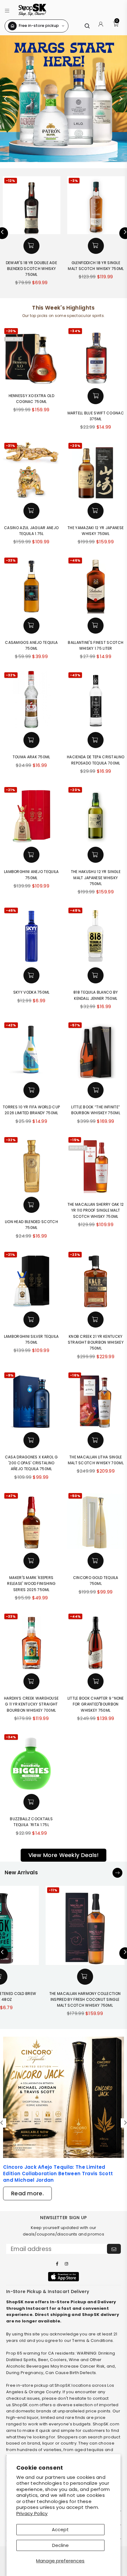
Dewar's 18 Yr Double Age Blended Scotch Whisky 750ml (31, 269)
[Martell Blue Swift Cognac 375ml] (96, 355)
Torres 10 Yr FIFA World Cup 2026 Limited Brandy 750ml (31, 1110)
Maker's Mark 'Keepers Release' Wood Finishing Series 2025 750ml (31, 1583)
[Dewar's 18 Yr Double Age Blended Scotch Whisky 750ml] (32, 205)
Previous (6, 99)
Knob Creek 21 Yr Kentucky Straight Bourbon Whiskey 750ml (96, 1342)
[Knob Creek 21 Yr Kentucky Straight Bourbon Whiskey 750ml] (96, 1279)
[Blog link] (63, 2097)
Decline (60, 2545)
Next (121, 99)
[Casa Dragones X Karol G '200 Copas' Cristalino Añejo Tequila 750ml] (32, 1400)
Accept (60, 2529)
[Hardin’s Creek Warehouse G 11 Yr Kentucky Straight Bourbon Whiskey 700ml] (32, 1641)
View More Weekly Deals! (64, 1855)
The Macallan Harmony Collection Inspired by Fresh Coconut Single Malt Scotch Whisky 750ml (85, 1999)
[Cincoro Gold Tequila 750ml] (96, 1520)
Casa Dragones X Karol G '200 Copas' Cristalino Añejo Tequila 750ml (31, 1463)
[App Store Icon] (63, 2277)
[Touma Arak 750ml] (32, 700)
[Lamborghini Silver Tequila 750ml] (32, 1279)
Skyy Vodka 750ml (31, 992)
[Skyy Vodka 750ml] (32, 935)
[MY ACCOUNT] (101, 26)
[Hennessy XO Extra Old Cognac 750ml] (32, 355)
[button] (7, 10)
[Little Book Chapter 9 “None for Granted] (96, 1641)
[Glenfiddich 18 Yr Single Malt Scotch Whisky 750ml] (96, 205)
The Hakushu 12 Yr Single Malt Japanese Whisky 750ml (96, 877)
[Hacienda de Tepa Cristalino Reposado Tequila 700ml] (96, 700)
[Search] (87, 26)
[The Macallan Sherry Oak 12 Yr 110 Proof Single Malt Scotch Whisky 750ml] (96, 1164)
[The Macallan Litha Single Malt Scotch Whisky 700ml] (96, 1400)
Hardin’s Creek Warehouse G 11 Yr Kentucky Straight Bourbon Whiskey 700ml (31, 1704)
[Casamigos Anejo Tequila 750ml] (32, 585)
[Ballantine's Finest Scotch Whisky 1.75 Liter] (96, 585)
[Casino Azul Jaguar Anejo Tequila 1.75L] (32, 470)
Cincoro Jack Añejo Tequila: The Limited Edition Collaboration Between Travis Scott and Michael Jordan (58, 2174)
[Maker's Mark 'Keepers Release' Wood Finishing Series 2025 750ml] (32, 1520)
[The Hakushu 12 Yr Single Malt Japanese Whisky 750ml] (96, 814)
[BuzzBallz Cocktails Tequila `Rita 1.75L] (32, 1762)
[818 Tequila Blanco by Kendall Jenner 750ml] (96, 935)
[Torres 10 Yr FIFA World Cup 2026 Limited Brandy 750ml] (32, 1050)
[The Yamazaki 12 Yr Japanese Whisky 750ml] (96, 470)
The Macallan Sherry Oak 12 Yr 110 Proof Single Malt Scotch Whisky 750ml (96, 1210)
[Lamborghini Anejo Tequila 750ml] (32, 814)
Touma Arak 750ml (31, 757)
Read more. (27, 2193)
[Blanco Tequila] (63, 99)
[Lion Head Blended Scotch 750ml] (32, 1164)
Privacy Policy (32, 2513)
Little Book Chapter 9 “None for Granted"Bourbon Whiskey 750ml (96, 1704)
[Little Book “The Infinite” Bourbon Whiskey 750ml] (96, 1050)
